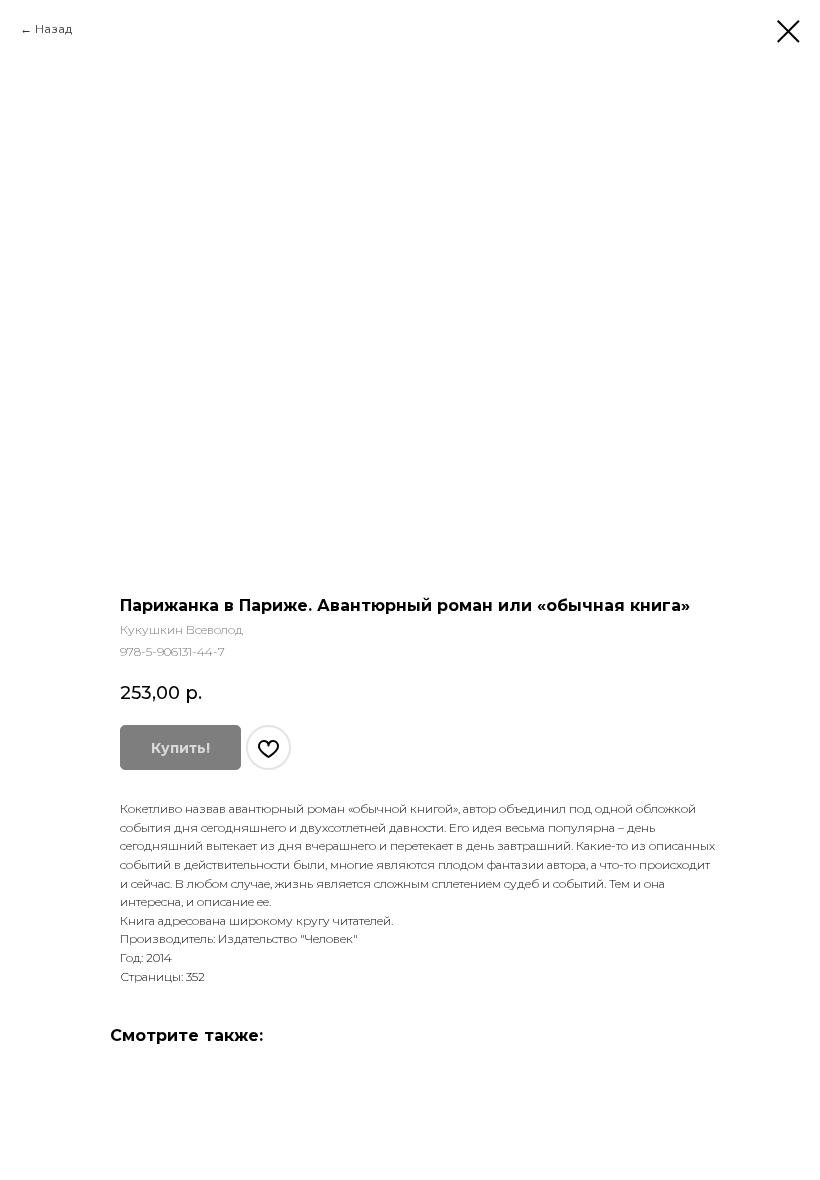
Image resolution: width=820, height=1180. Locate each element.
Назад (53, 28)
